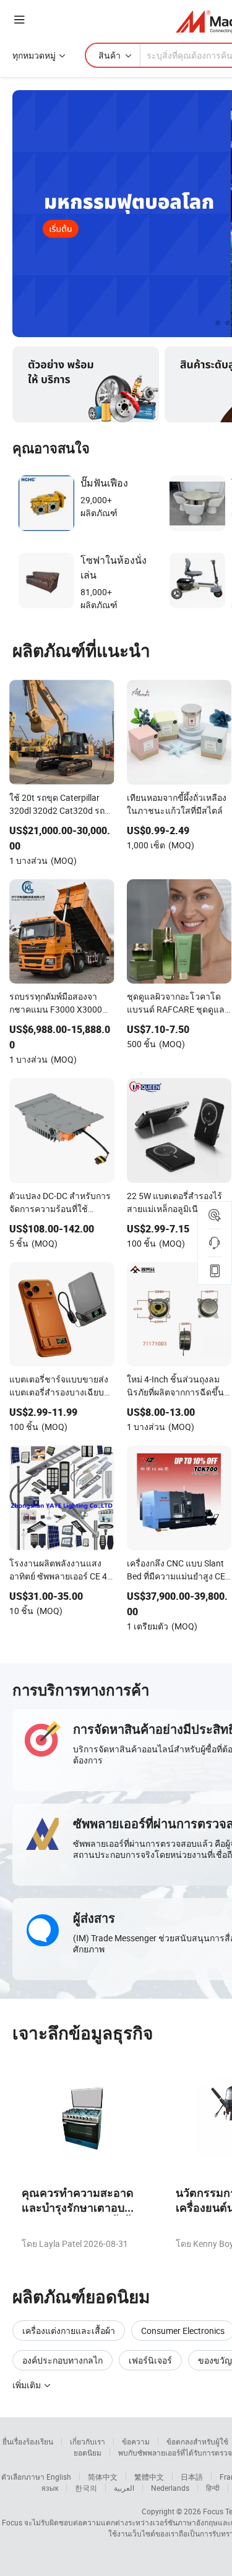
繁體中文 (149, 2477)
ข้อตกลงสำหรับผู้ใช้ (197, 2441)
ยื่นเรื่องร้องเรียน (28, 2441)
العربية (124, 2488)
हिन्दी (213, 2488)
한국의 (86, 2488)
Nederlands (170, 2488)
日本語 (192, 2477)
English (59, 2477)
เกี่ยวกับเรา (88, 2441)
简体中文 (103, 2477)
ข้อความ (136, 2441)
